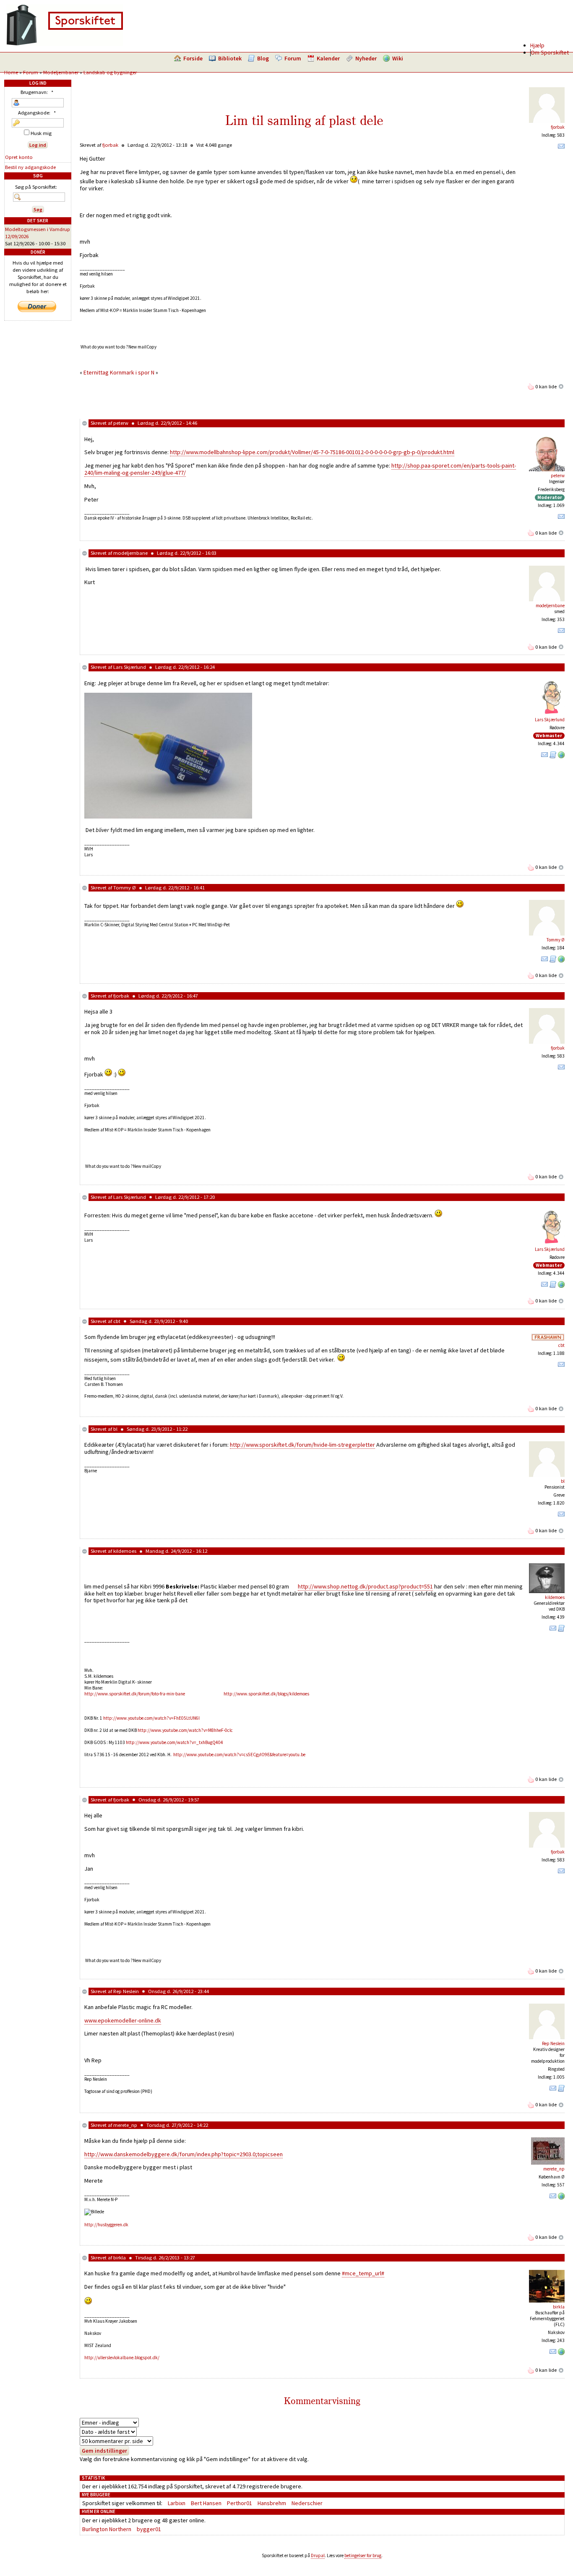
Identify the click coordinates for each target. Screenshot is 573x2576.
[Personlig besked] (561, 148)
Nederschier (307, 2503)
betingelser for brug (363, 2555)
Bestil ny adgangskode (30, 167)
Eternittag (96, 372)
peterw (121, 423)
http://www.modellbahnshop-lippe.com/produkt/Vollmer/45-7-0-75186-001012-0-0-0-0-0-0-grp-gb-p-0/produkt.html (312, 452)
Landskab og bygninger (110, 72)
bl (115, 1429)
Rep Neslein (126, 1991)
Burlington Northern (107, 2529)
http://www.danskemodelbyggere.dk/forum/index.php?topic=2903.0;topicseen (184, 2154)
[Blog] (553, 756)
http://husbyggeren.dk (106, 2225)
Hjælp (537, 45)
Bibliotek (230, 58)
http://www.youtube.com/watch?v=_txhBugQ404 (175, 1742)
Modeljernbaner (61, 72)
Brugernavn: (37, 92)
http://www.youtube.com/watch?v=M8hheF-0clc (185, 1730)
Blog (263, 58)
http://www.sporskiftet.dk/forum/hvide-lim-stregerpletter (302, 1445)
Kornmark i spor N (132, 372)
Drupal (318, 2555)
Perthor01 (240, 2503)
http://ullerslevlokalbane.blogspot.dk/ (122, 2358)
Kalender (328, 58)
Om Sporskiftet (550, 52)
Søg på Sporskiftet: (36, 187)
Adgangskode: (37, 113)
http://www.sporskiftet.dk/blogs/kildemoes (266, 1694)
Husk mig (40, 133)
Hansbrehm (272, 2503)
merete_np (125, 2125)
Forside (193, 58)
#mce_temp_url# (363, 2273)
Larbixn (177, 2503)
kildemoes (125, 1551)
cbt (117, 1321)
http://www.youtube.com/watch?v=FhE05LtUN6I (151, 1718)
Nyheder (366, 58)
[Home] (65, 44)
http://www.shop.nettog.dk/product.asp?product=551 (365, 1586)
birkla (120, 2258)
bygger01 (149, 2529)
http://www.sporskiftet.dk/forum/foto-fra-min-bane (135, 1694)
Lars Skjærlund (130, 667)
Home (11, 72)
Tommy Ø (125, 888)
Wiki (398, 58)
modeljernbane (130, 553)
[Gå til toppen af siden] (561, 386)
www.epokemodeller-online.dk (123, 2020)
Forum (293, 58)
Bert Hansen (206, 2503)
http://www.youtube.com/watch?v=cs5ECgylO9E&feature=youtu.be (239, 1755)
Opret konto (19, 157)
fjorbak (558, 127)
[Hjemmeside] (561, 756)
